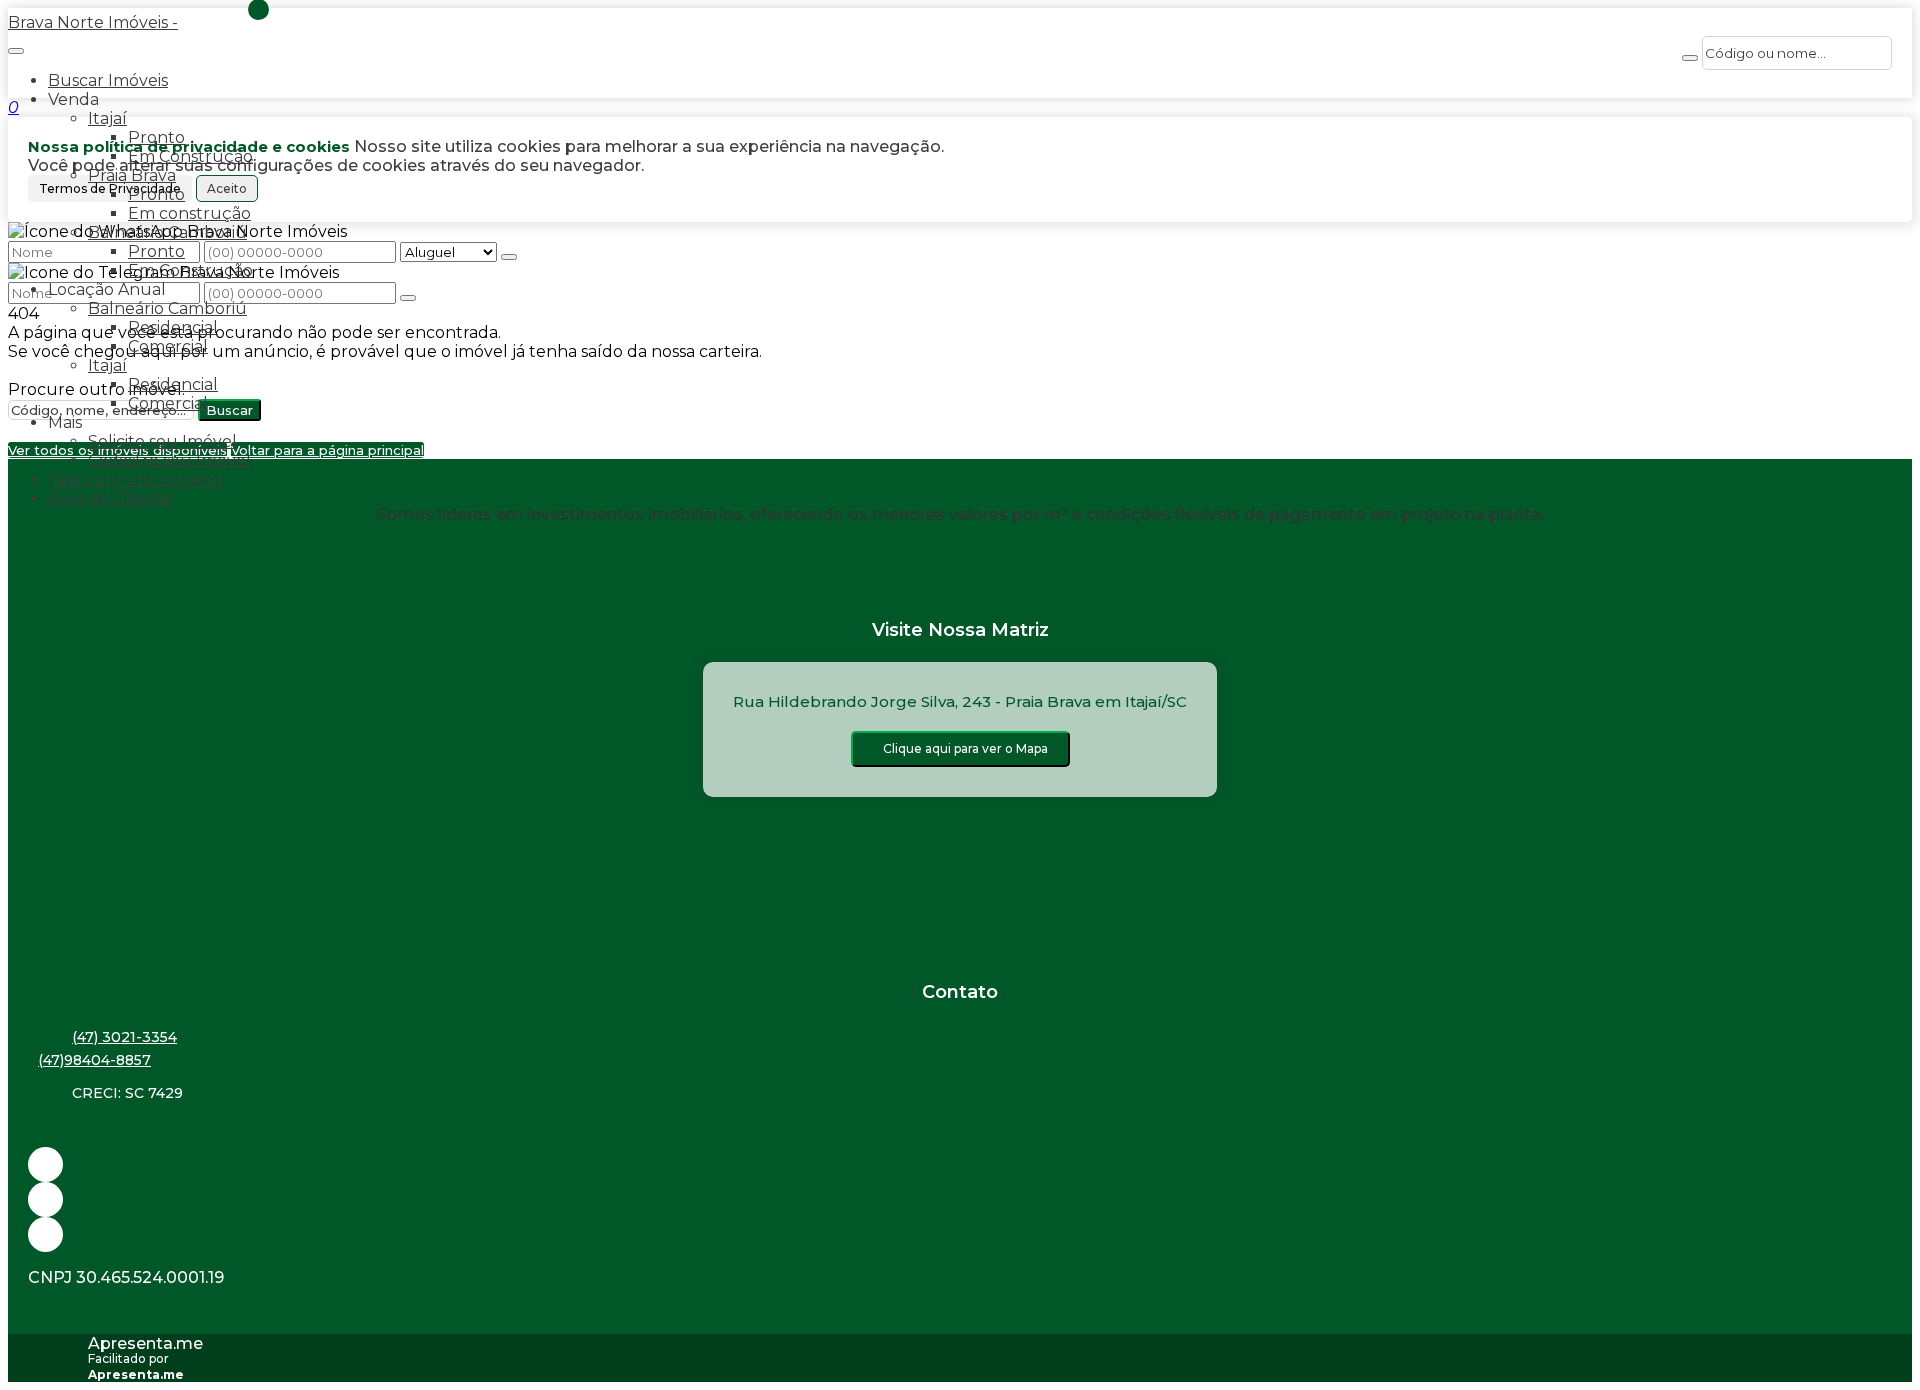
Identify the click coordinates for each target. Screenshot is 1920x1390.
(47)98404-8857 (94, 1060)
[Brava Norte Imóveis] (960, 1234)
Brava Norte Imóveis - (93, 22)
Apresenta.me (145, 1343)
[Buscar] (1690, 58)
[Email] (960, 1164)
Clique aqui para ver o (965, 748)
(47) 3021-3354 (124, 1037)
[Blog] (960, 1199)
